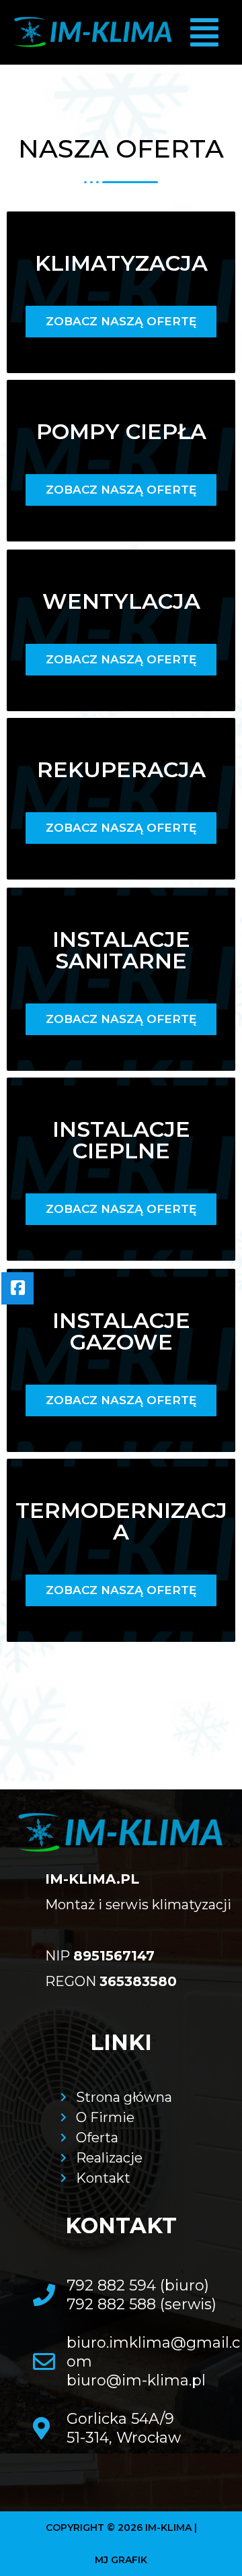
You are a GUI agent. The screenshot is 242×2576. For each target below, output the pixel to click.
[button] (204, 33)
